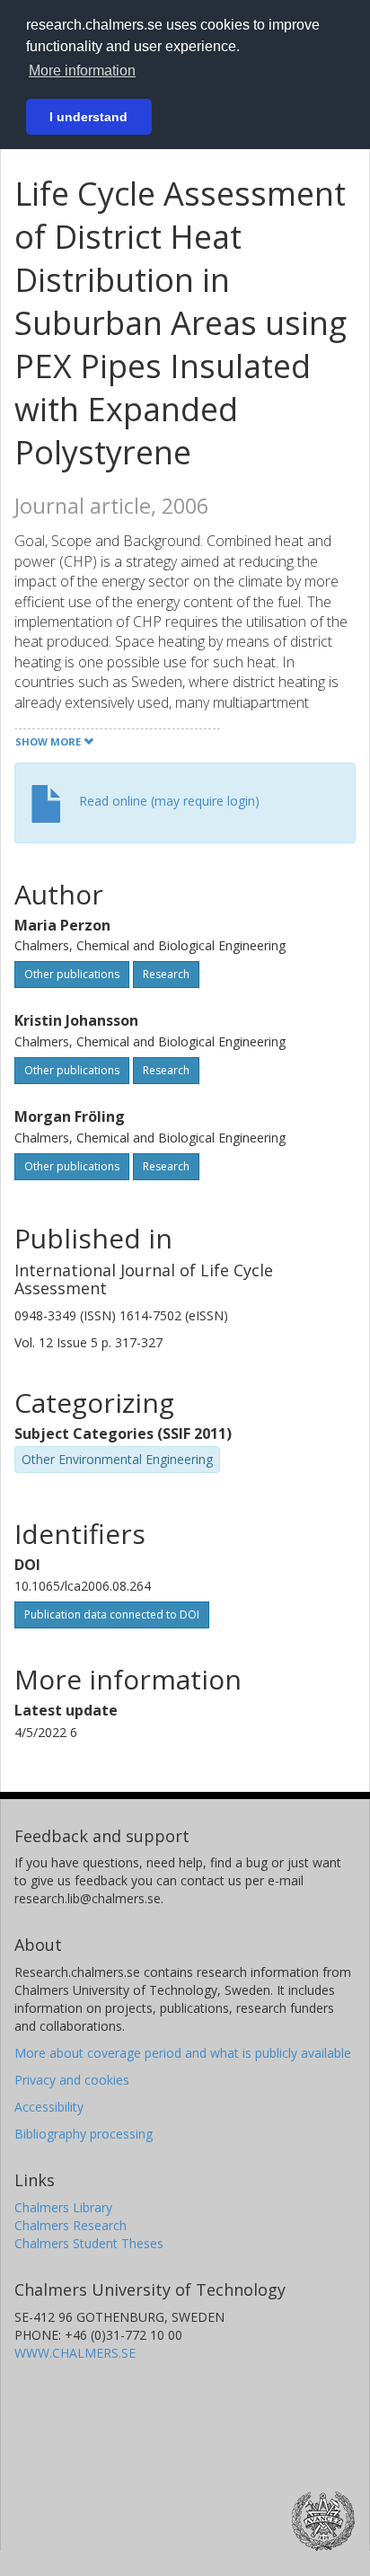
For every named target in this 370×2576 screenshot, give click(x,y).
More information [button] (82, 71)
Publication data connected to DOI (112, 1614)
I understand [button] (88, 117)
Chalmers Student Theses (89, 2243)
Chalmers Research (70, 2225)
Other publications (72, 974)
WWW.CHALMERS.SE (75, 2353)
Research (166, 974)
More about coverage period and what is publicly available (183, 2053)
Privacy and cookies (72, 2080)
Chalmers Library (63, 2207)
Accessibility (49, 2107)
